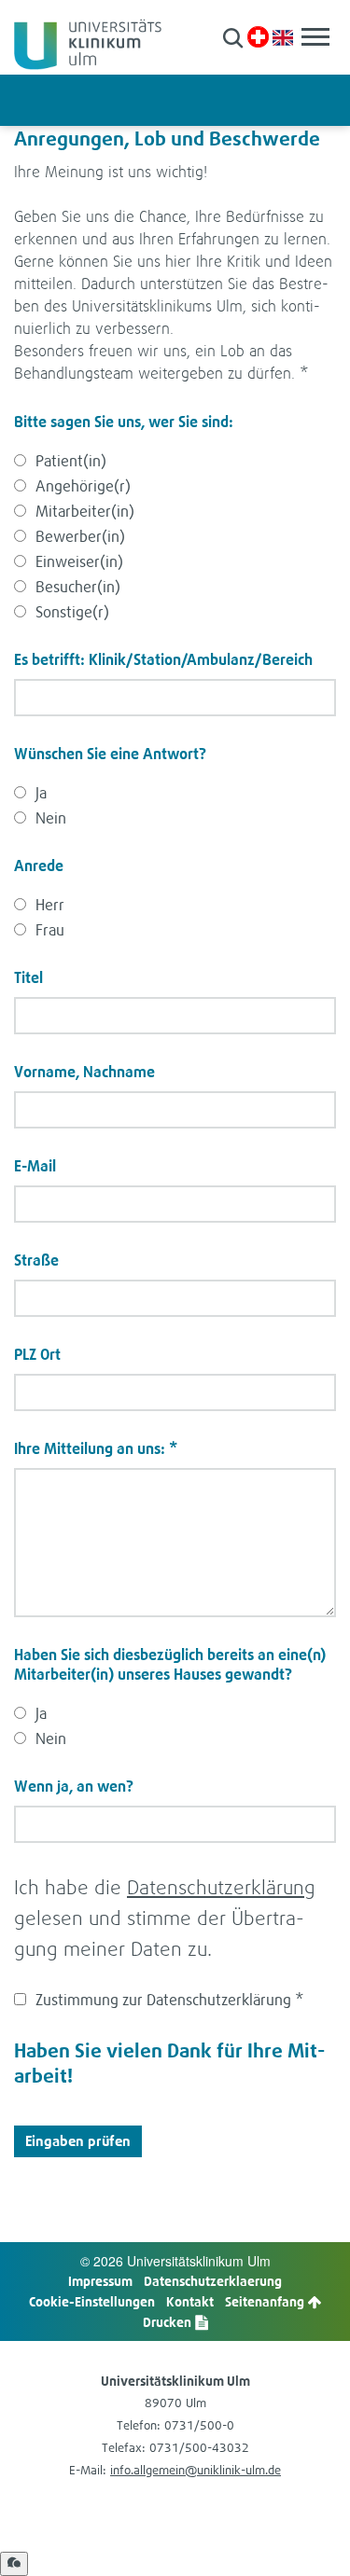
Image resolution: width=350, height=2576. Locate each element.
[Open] (14, 2564)
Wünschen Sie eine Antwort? (110, 754)
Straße (36, 1260)
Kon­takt (190, 2301)
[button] (233, 38)
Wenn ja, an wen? (74, 1786)
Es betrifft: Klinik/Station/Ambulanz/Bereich (163, 659)
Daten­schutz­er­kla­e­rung (213, 2281)
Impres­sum (100, 2281)
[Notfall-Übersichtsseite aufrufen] (258, 37)
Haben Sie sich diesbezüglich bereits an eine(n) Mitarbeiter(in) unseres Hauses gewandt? (170, 1664)
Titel (28, 977)
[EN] (283, 36)
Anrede (39, 866)
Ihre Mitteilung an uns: (96, 1448)
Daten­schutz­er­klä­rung (221, 1887)
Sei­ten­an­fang (266, 2301)
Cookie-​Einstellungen (92, 2301)
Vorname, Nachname (84, 1072)
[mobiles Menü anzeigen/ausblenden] (315, 37)
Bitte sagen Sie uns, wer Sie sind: (124, 422)
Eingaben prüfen (78, 2140)
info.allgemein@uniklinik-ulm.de (196, 2470)
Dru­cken (168, 2322)
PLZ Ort (37, 1354)
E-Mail (35, 1166)
